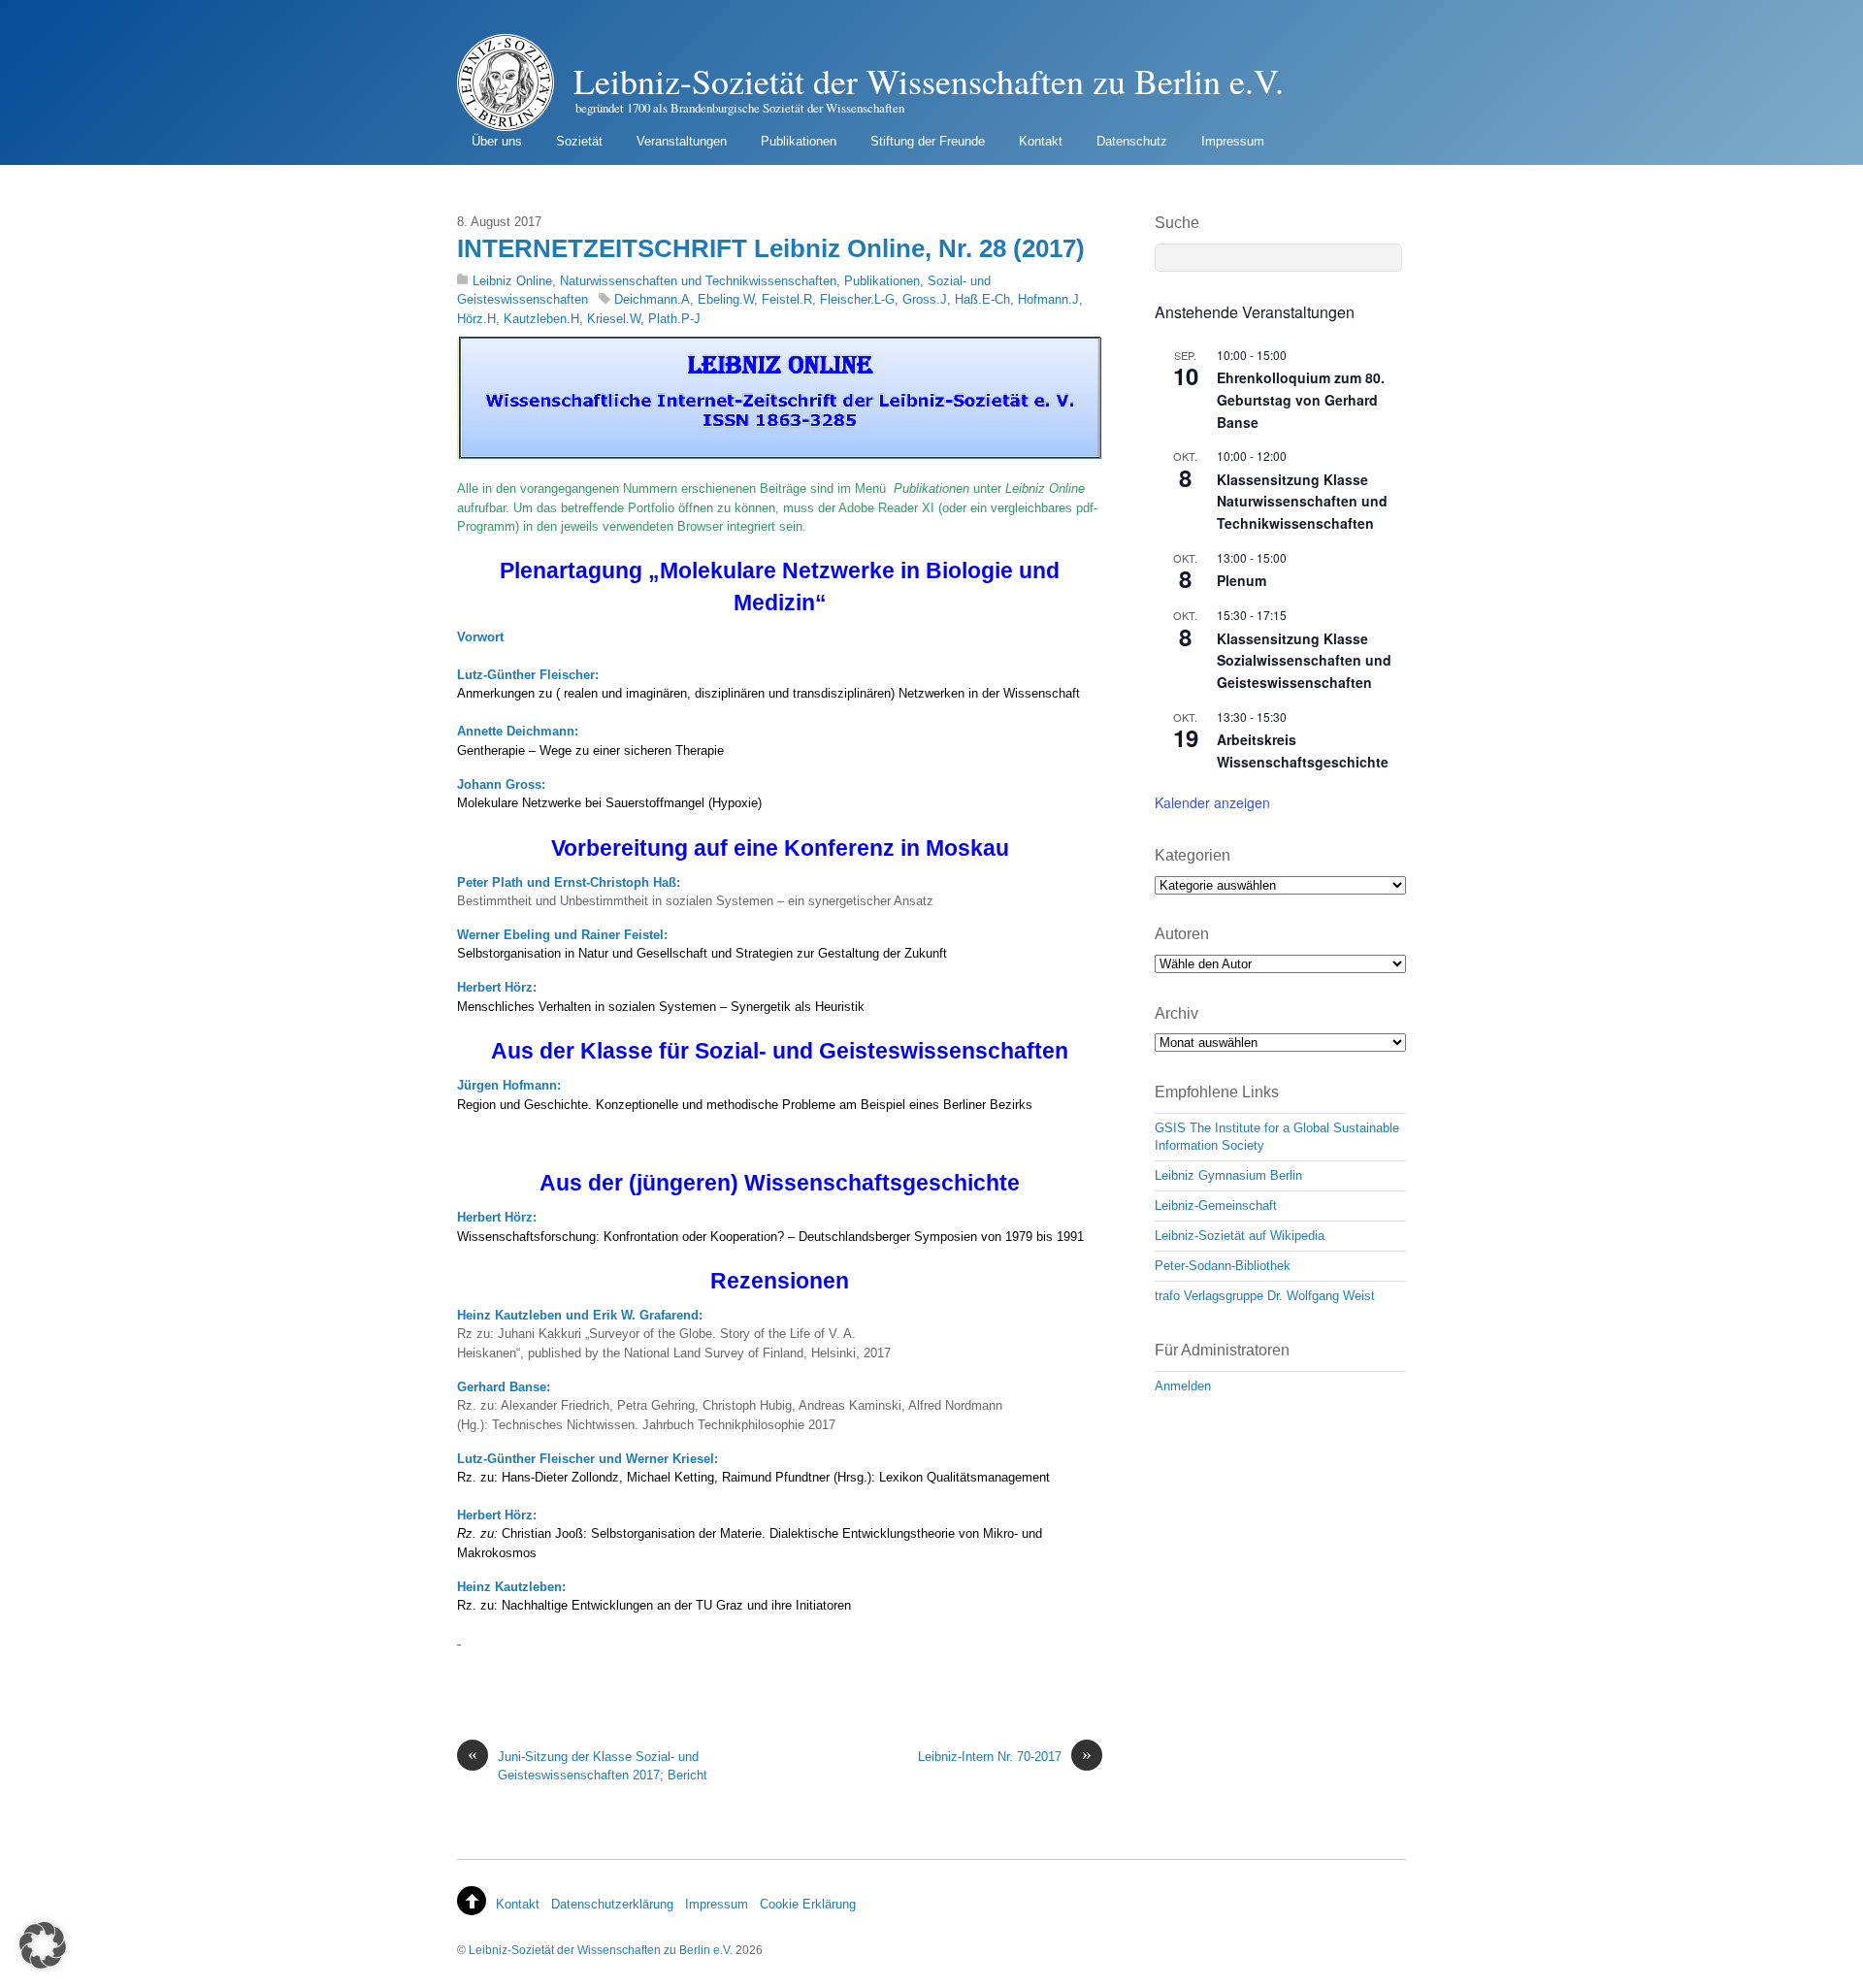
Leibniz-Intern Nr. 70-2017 (1005, 1756)
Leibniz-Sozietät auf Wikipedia (1240, 1236)
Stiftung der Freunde (928, 141)
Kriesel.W (614, 319)
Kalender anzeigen (1212, 802)
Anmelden (1183, 1386)
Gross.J (925, 299)
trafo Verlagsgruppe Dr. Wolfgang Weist (1265, 1296)
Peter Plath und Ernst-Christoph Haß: (569, 882)
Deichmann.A (652, 299)
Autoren (1182, 934)
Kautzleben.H (541, 319)
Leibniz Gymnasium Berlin (1228, 1175)
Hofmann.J (1048, 299)
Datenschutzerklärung (612, 1904)
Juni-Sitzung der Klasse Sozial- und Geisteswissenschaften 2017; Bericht (588, 1765)
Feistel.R (787, 299)
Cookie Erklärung (808, 1904)
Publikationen (799, 141)
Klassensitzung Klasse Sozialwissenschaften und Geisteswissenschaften (1304, 660)
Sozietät (579, 141)
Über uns (497, 141)
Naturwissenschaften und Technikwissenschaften (698, 281)
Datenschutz (1132, 141)
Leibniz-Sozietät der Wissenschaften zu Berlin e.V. (601, 1950)
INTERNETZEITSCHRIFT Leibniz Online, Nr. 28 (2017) (771, 248)
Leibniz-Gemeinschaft (1216, 1206)
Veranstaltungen (682, 141)
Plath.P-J (674, 319)
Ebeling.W (726, 299)
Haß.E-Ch (982, 299)
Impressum (1233, 141)
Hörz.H (476, 319)
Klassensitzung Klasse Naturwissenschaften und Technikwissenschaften (1302, 501)
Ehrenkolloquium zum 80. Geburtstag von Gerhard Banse (1301, 399)
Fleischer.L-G (857, 299)
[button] (43, 1945)
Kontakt (1041, 141)
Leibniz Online (512, 281)
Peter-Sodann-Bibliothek (1223, 1266)
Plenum (1242, 580)
